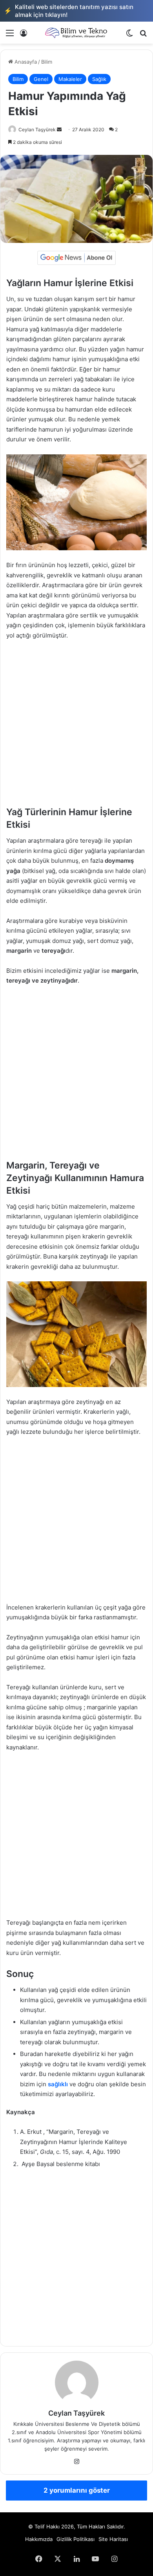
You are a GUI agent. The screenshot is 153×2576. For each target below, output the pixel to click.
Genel (41, 79)
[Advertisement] (76, 727)
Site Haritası (113, 2539)
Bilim (47, 62)
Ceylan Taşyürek (37, 130)
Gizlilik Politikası (76, 2539)
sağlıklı (58, 2084)
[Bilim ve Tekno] (76, 33)
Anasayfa (25, 62)
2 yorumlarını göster (77, 2490)
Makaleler (70, 79)
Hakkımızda (39, 2539)
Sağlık (99, 79)
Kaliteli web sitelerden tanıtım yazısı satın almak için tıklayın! (69, 11)
